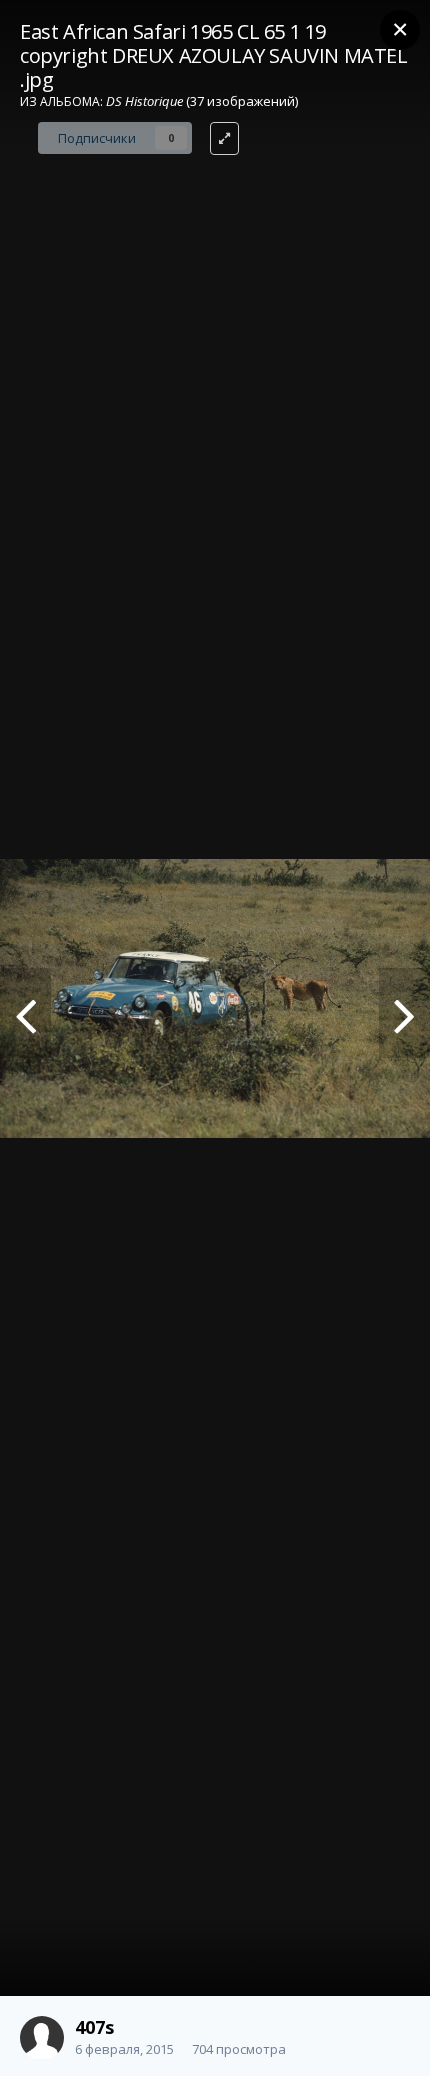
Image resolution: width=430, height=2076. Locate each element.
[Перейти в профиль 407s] (42, 2038)
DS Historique (144, 101)
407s (94, 2027)
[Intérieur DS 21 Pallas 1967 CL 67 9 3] (25, 1013)
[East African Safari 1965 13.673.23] (404, 1013)
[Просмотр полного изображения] (224, 138)
